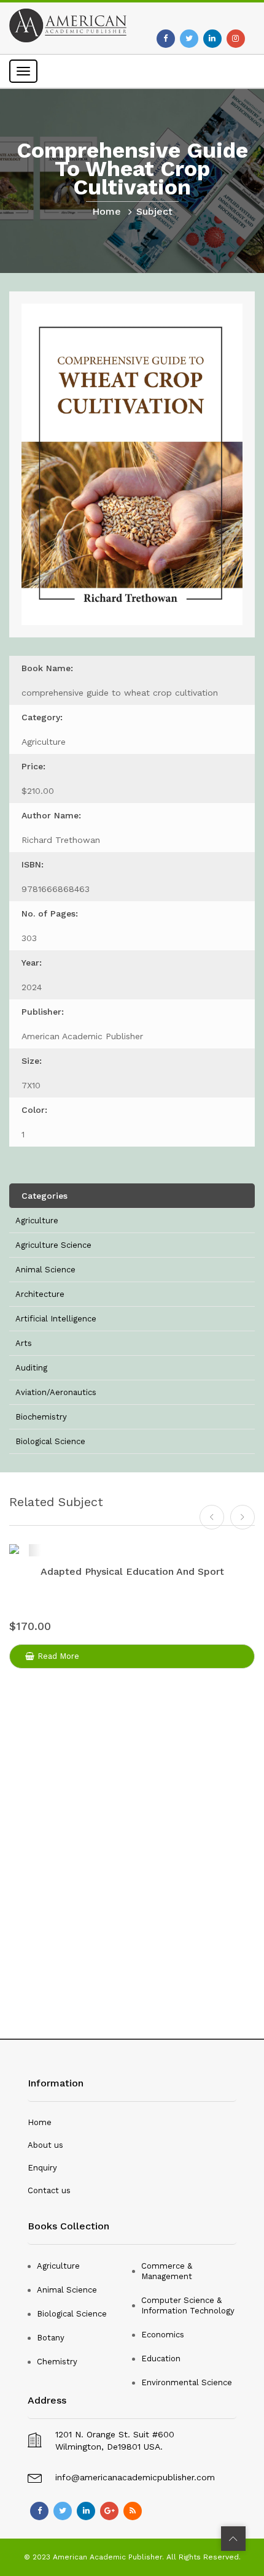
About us (45, 2145)
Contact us (49, 2190)
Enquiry (42, 2168)
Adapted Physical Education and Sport (132, 1571)
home (107, 211)
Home (40, 2122)
